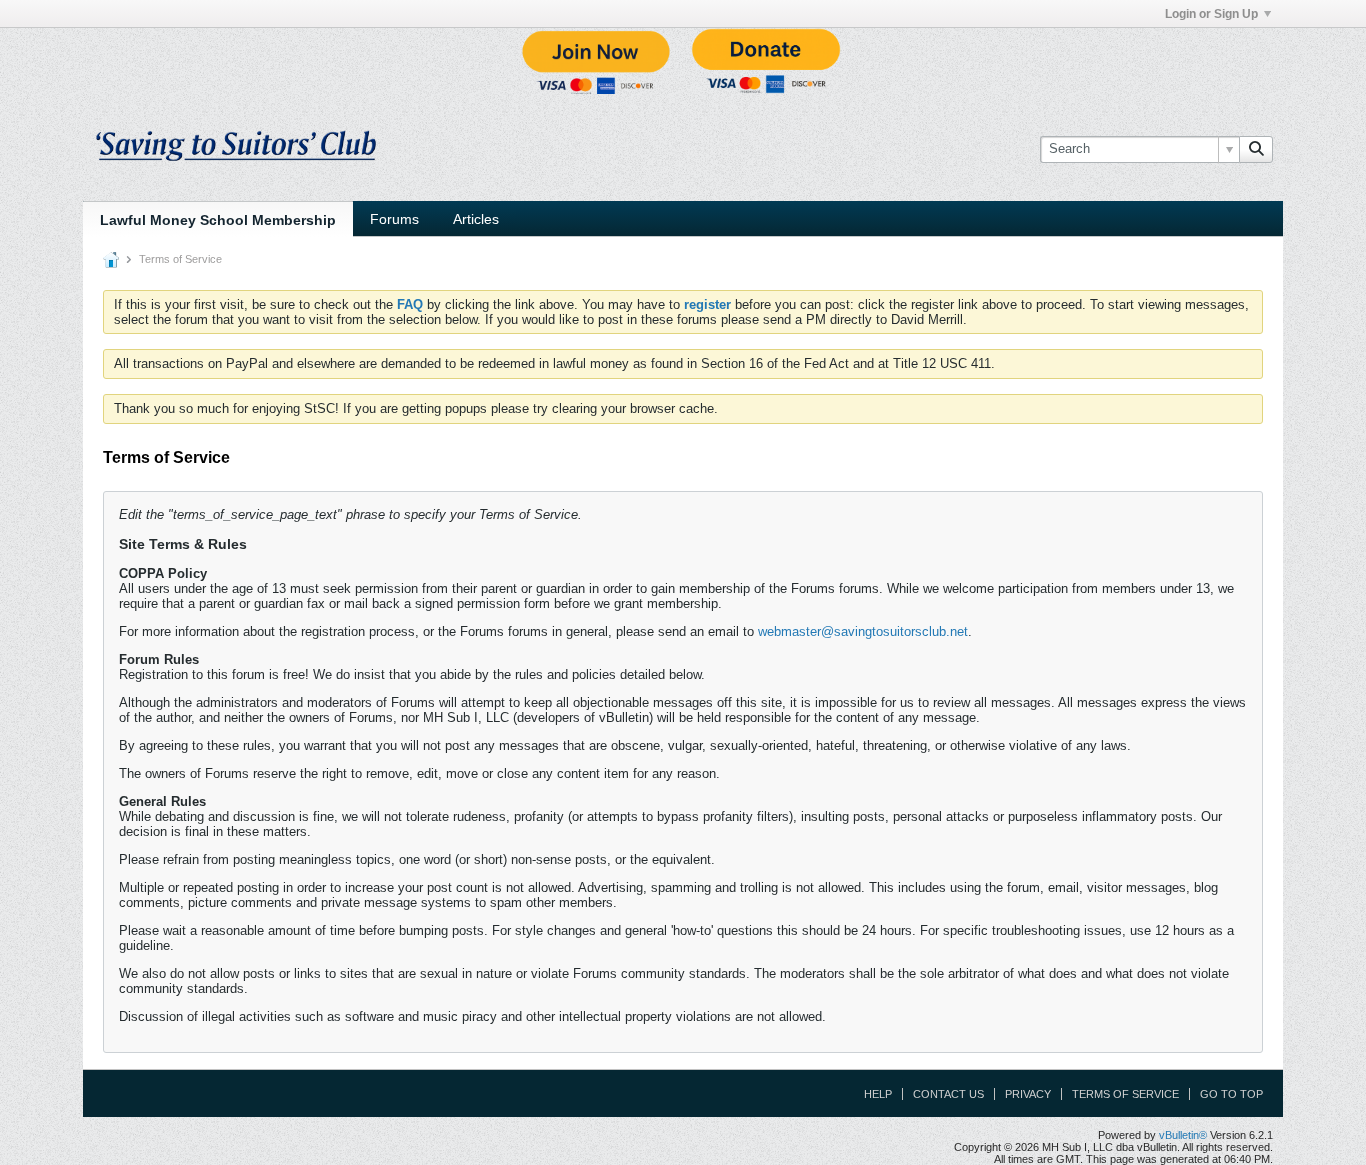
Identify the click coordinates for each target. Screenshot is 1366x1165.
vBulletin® (1183, 1135)
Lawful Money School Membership (218, 220)
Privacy (1028, 1094)
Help (878, 1094)
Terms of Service (1125, 1094)
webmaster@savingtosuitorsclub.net (863, 631)
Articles (476, 219)
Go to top (1231, 1094)
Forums (394, 219)
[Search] (1256, 149)
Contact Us (948, 1094)
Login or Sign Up (1211, 14)
